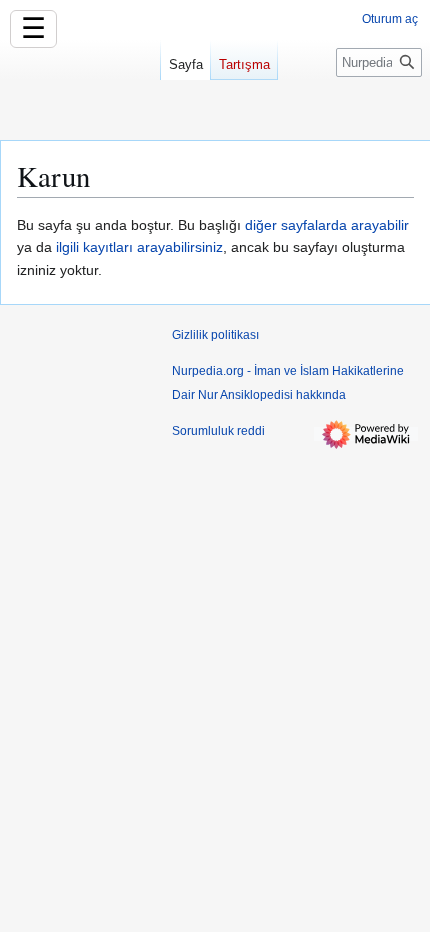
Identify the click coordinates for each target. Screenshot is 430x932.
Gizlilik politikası (215, 335)
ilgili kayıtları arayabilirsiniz (139, 247)
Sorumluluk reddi (218, 431)
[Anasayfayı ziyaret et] (80, 80)
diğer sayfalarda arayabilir (327, 225)
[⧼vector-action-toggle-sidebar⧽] (80, 88)
